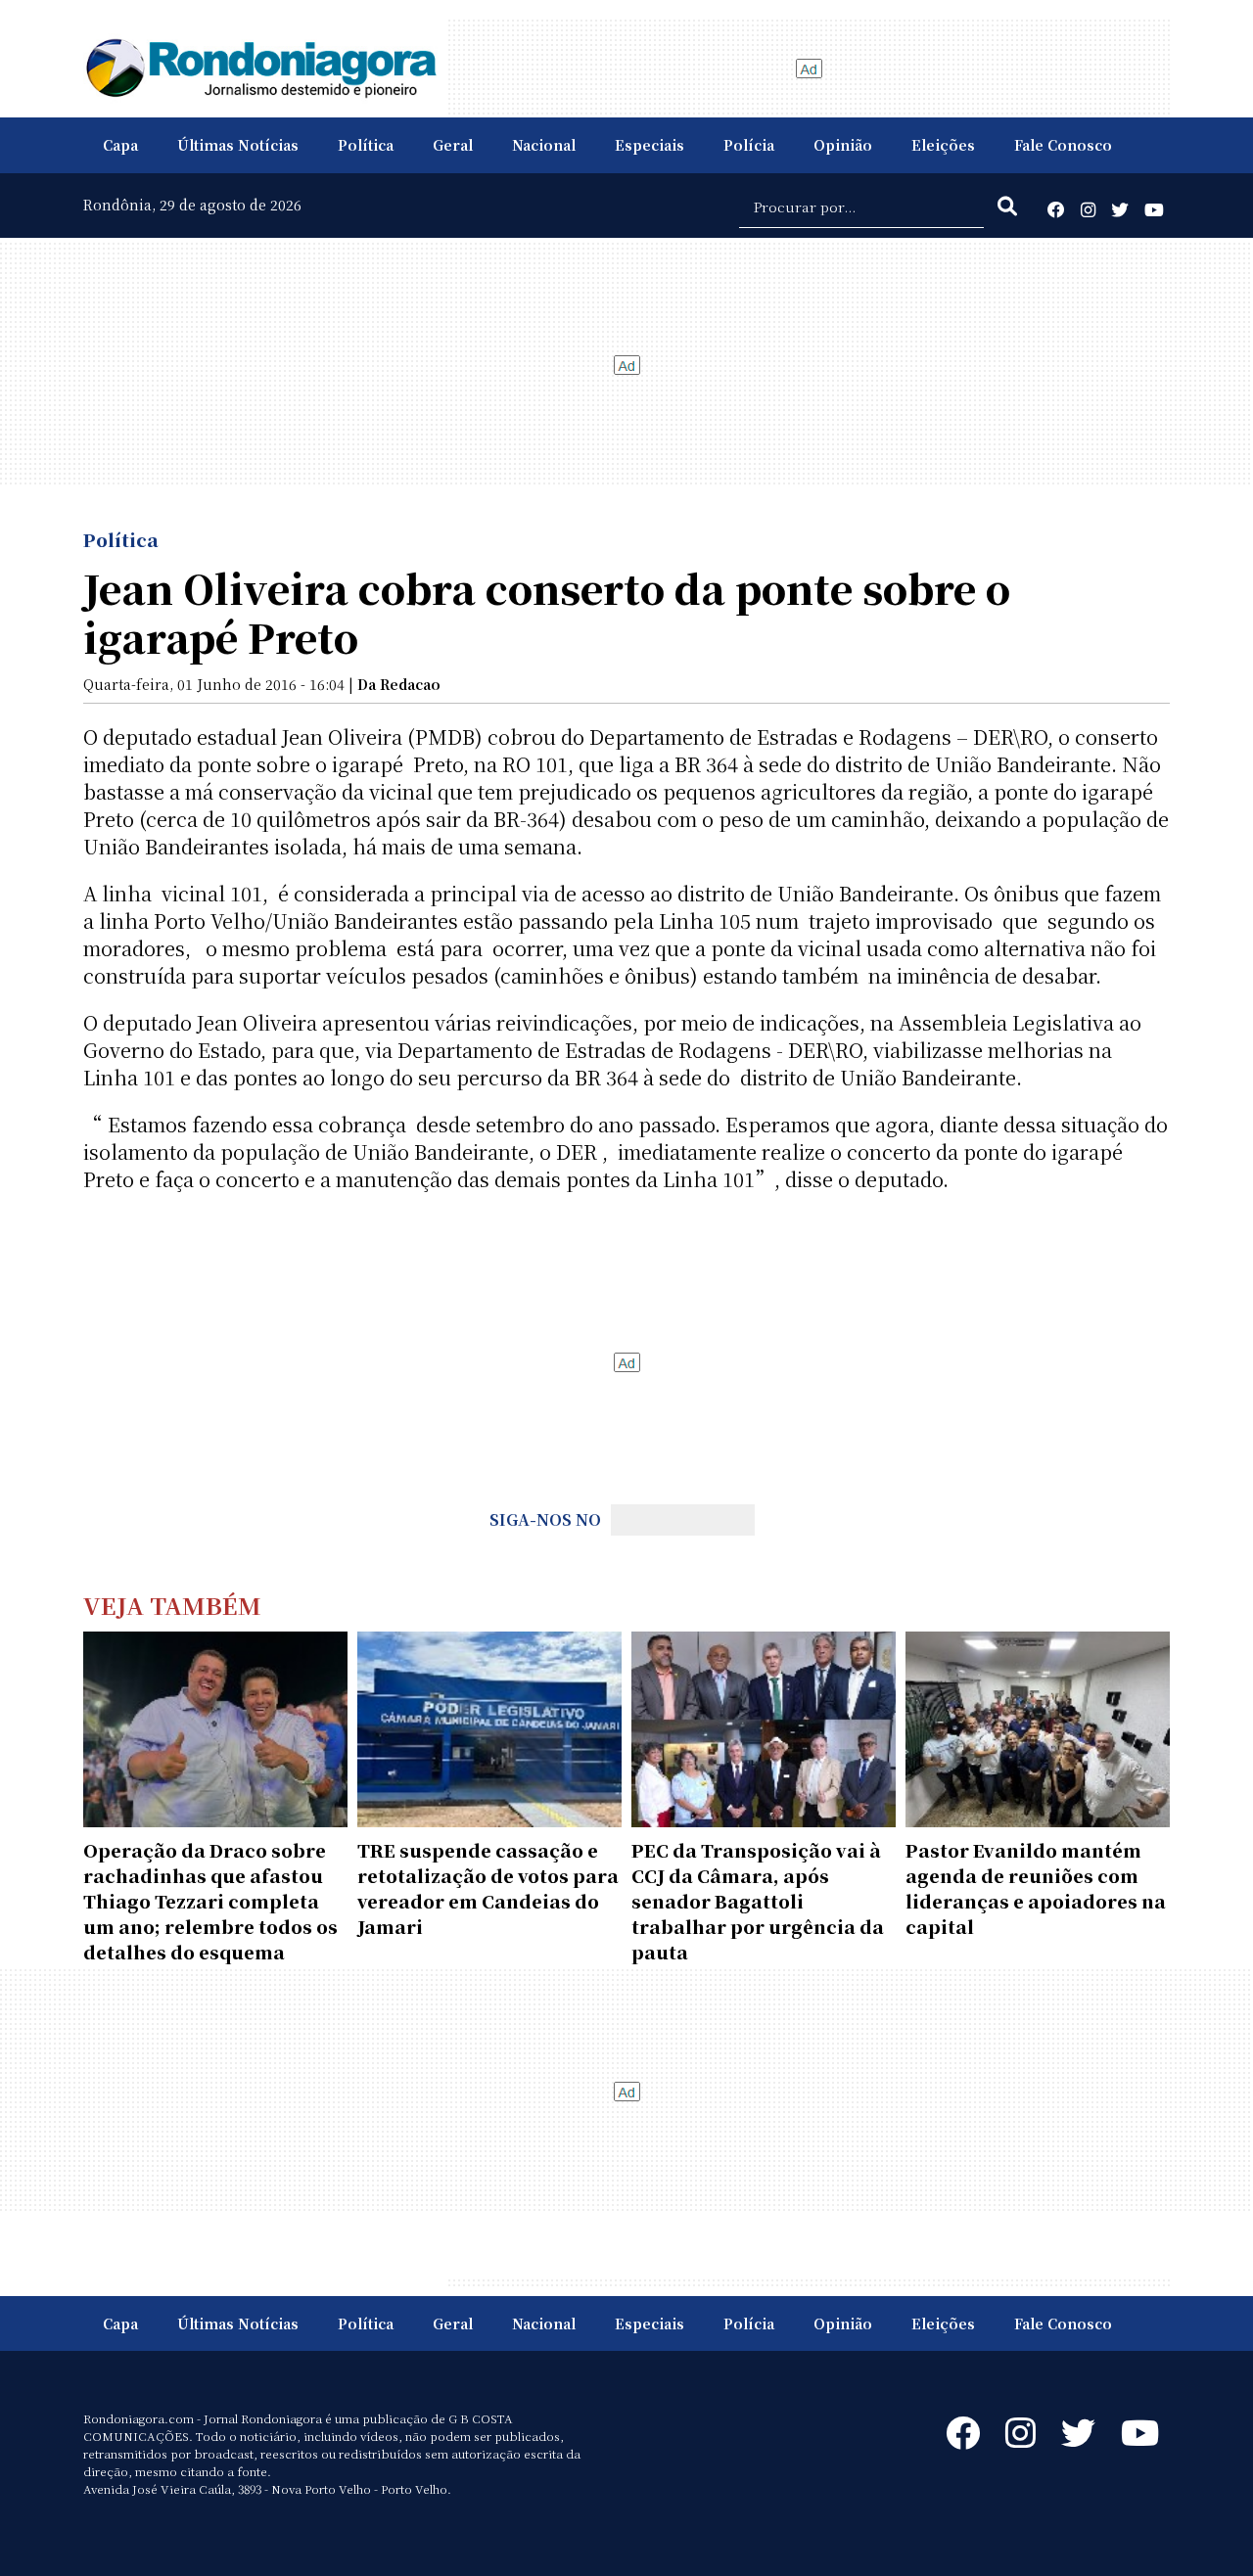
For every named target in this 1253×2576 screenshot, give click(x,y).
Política (366, 145)
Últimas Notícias (238, 145)
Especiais (650, 145)
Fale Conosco (1063, 145)
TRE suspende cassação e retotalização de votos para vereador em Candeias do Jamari (488, 1888)
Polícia (749, 145)
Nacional (544, 145)
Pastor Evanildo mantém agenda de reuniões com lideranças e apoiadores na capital (1036, 1888)
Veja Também (172, 1605)
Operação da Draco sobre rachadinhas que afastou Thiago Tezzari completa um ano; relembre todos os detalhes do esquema (210, 1901)
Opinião (843, 145)
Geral (453, 145)
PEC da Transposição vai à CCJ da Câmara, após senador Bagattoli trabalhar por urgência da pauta (758, 1901)
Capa (120, 145)
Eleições (943, 145)
